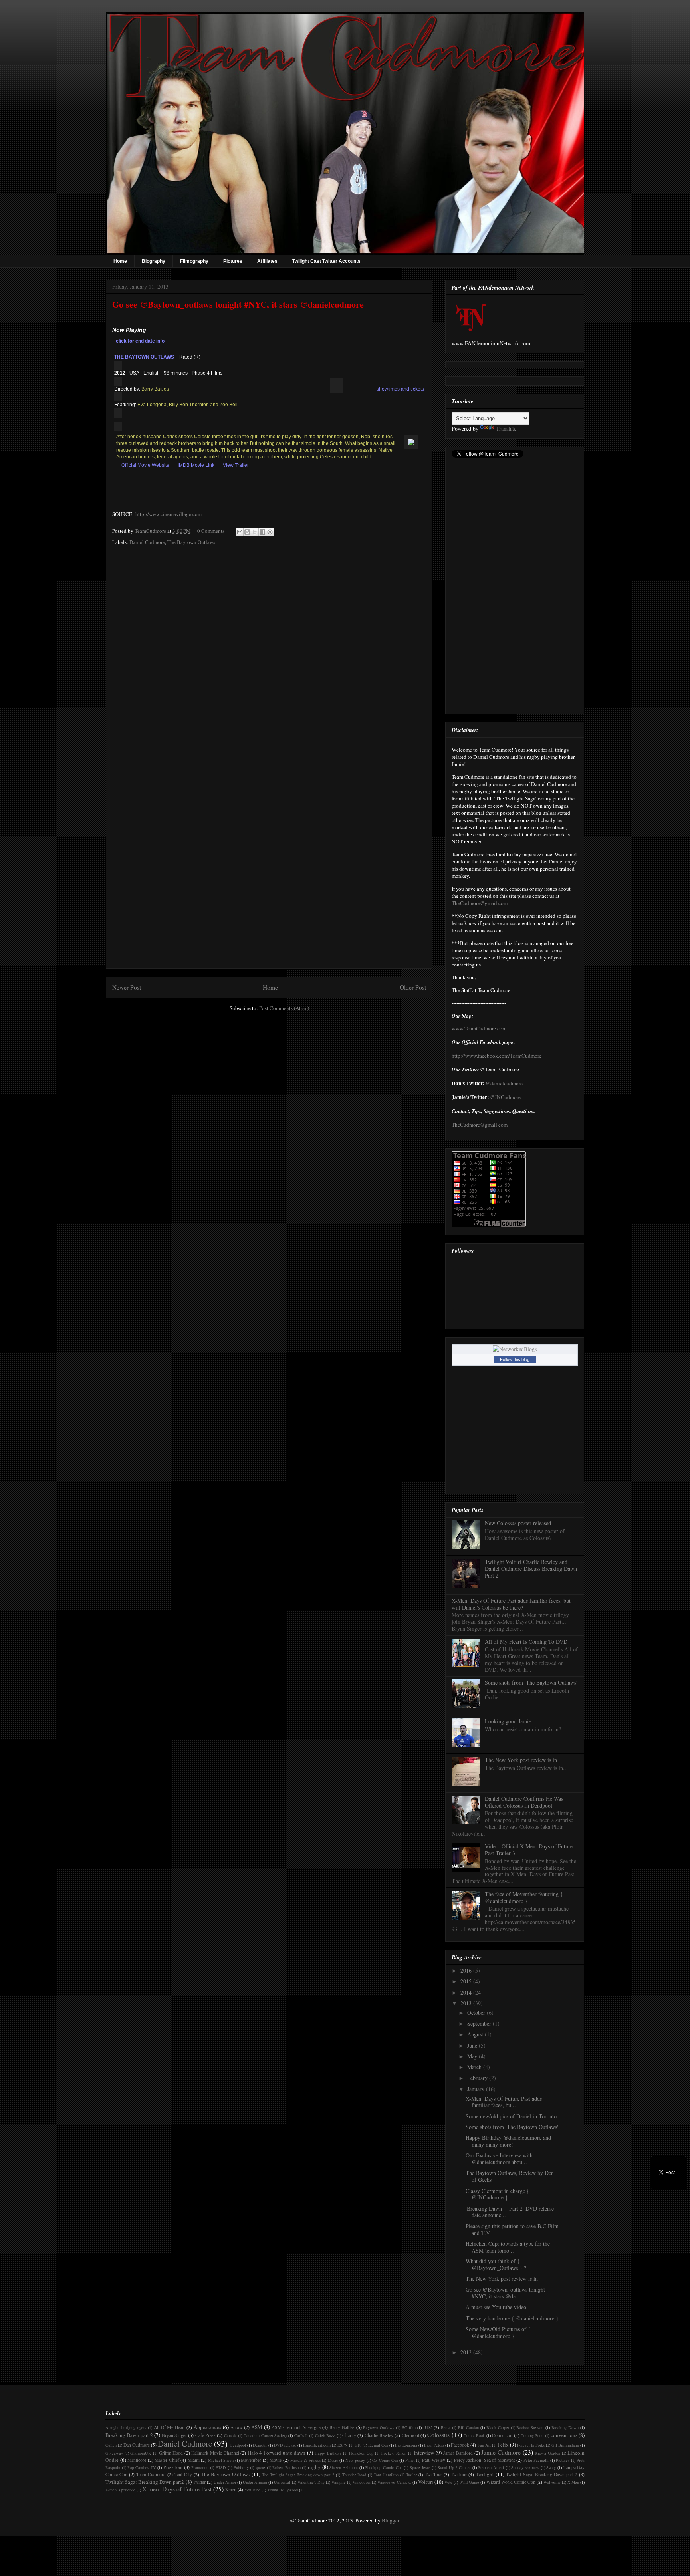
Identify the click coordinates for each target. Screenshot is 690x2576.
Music (333, 2460)
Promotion (200, 2467)
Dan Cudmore (137, 2445)
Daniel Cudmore (147, 542)
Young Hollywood (283, 2490)
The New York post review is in (521, 1760)
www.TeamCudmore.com (479, 1028)
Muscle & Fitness (305, 2460)
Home (120, 261)
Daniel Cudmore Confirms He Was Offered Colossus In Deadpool (524, 1802)
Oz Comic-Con (385, 2460)
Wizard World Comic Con (511, 2482)
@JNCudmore (505, 1097)
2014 (467, 1992)
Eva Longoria (406, 2445)
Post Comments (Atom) (284, 1008)
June (473, 2045)
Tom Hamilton (386, 2475)
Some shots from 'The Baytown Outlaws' (531, 1682)
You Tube (252, 2490)
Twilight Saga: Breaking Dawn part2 (145, 2482)
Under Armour (255, 2482)
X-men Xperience (120, 2490)
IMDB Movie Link (196, 465)
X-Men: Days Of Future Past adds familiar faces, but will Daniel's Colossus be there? (511, 1604)
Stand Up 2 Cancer (454, 2467)
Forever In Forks (531, 2445)
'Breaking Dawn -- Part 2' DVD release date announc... (510, 2212)
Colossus (438, 2435)
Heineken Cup (361, 2453)
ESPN (343, 2445)
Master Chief (167, 2460)
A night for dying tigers (126, 2427)
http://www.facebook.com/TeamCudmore (497, 1056)
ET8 (358, 2445)
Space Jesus (420, 2467)
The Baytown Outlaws (191, 542)
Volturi (426, 2482)
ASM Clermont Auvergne (296, 2427)
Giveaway (114, 2453)
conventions (564, 2435)
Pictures (233, 261)
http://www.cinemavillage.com (168, 514)
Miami (194, 2460)
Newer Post (127, 987)
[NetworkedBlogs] (515, 1349)
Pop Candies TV (142, 2467)
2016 (467, 1970)
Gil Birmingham (565, 2445)
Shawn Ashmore (344, 2467)
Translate (506, 428)
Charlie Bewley (379, 2435)
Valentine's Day (311, 2482)
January (477, 2089)
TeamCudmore (151, 531)
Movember (251, 2460)
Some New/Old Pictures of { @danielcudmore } (498, 2332)
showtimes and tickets (400, 389)
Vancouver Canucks (394, 2482)
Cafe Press (205, 2435)
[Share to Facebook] (262, 532)
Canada (230, 2435)
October (477, 2013)
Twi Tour (433, 2474)
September (480, 2023)
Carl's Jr (301, 2435)
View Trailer (236, 465)
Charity (349, 2435)
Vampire (339, 2482)
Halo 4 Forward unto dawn (277, 2453)
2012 (467, 2352)
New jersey (355, 2460)
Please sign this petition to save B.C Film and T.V (512, 2229)
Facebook (460, 2445)
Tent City (183, 2474)
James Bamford (458, 2453)
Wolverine (552, 2482)
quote (261, 2467)
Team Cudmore (151, 2474)
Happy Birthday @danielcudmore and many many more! (508, 2141)
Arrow (236, 2427)
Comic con (502, 2435)
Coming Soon (532, 2435)
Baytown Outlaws (379, 2427)
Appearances (207, 2427)
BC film (409, 2427)
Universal (282, 2482)
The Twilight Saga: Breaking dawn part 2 (298, 2475)
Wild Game (469, 2482)
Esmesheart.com (317, 2445)
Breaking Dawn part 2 (129, 2435)
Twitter (199, 2482)
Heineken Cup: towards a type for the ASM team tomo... (508, 2247)
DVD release (285, 2445)
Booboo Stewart (530, 2427)
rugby (314, 2467)
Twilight (485, 2474)
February (478, 2078)
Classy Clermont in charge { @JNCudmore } (498, 2194)
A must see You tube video (496, 2307)
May (473, 2056)
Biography (154, 261)
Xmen (231, 2490)
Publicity (241, 2467)
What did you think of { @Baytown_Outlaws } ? (496, 2264)
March (475, 2067)
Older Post (413, 987)
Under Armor (225, 2482)
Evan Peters (434, 2445)
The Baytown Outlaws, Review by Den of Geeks (510, 2176)
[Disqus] (269, 657)
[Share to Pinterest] (270, 532)
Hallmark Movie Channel (215, 2453)
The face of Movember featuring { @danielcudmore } (524, 1897)
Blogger (390, 2520)
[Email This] (240, 532)
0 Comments (211, 531)
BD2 (428, 2427)
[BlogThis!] (247, 532)
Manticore (137, 2460)
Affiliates (267, 261)
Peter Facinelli (536, 2460)
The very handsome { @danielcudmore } (512, 2318)
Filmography (194, 261)
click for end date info (140, 341)
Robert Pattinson (287, 2467)
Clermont (410, 2435)
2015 (467, 1981)
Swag (551, 2467)
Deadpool (238, 2445)
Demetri (260, 2445)
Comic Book (474, 2435)
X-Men (573, 2482)
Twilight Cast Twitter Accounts (326, 261)
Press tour (173, 2467)
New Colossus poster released (518, 1523)
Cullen (111, 2445)
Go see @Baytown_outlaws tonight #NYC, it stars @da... (505, 2293)
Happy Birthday (328, 2453)
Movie (276, 2460)
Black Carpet (498, 2427)
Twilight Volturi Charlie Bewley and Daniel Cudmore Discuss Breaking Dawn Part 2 (531, 1569)
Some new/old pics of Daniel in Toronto (511, 2116)
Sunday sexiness (525, 2467)
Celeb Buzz (325, 2435)
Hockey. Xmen (394, 2453)
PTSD (221, 2467)
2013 (467, 2003)
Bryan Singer (174, 2435)
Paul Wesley (434, 2460)
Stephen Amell (491, 2467)
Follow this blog (515, 1359)
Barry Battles (342, 2427)
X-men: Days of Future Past (177, 2489)
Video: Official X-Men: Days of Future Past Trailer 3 (529, 1850)
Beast (446, 2427)
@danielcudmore (504, 1083)
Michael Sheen (221, 2460)
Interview (424, 2453)
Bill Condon (468, 2427)
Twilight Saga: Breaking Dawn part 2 (542, 2474)
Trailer (411, 2475)
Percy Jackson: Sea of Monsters (485, 2460)
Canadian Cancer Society (265, 2435)
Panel (410, 2460)
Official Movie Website (145, 465)
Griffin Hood (171, 2453)
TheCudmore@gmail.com (480, 903)
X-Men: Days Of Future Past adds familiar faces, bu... (504, 2102)
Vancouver (362, 2482)
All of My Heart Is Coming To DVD (526, 1642)
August (476, 2034)
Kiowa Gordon (547, 2453)
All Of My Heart (170, 2427)
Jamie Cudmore (501, 2452)
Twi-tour (459, 2474)
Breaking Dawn (565, 2427)
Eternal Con (378, 2445)
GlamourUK (141, 2453)
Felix (503, 2445)
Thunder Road (354, 2475)
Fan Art (484, 2445)
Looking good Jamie (508, 1721)
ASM (257, 2427)
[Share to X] (255, 532)
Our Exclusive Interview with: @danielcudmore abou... (500, 2159)
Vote (448, 2482)
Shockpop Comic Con (384, 2467)
